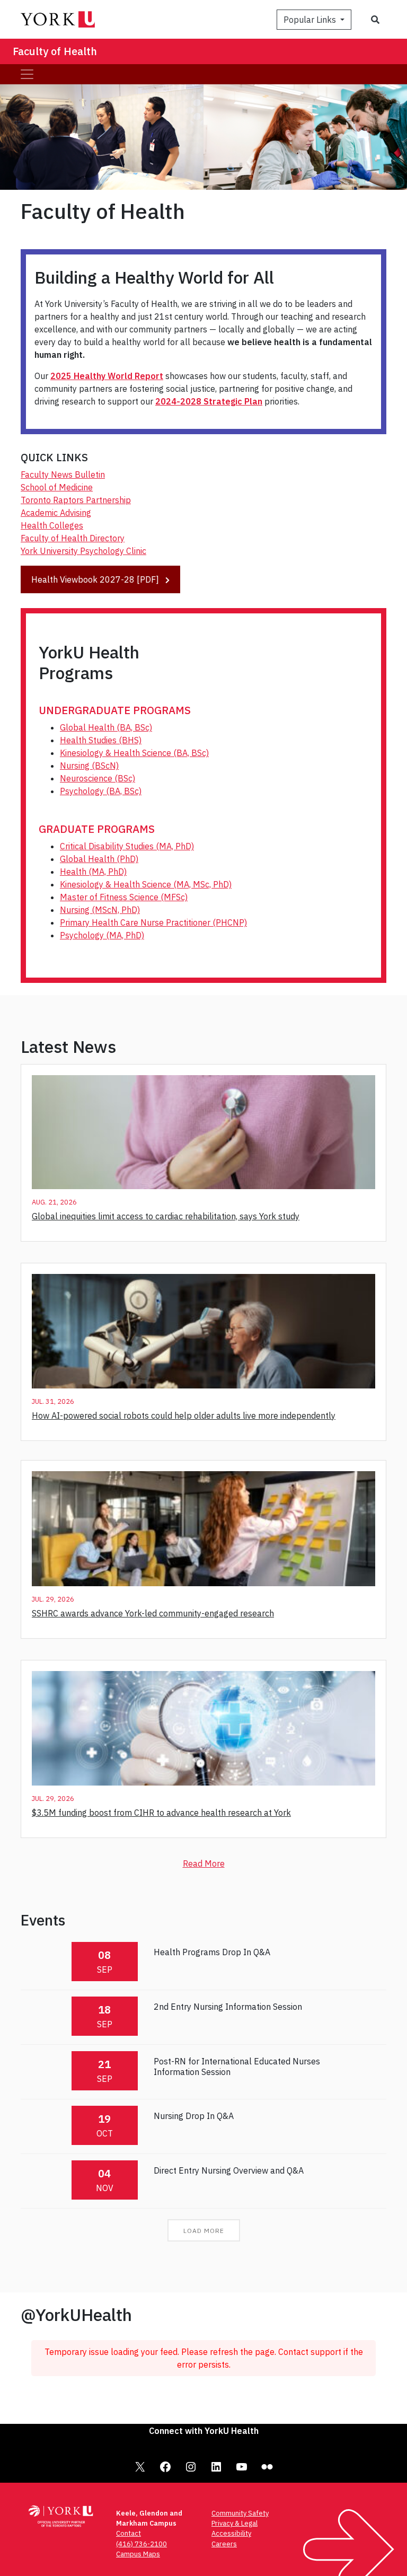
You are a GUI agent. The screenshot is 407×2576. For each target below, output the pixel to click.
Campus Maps (138, 2554)
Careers (224, 2544)
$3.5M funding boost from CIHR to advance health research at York (161, 1813)
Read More (204, 1863)
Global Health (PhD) (99, 859)
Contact (129, 2533)
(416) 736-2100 (141, 2544)
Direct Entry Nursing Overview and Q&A (229, 2170)
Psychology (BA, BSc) (101, 791)
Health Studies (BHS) (101, 740)
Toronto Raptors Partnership (76, 500)
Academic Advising (56, 513)
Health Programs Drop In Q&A (212, 1952)
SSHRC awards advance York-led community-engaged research (153, 1613)
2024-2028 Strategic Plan (209, 401)
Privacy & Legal (235, 2523)
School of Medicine (57, 487)
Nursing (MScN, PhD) (100, 910)
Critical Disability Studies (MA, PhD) (127, 846)
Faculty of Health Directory (73, 538)
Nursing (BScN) (89, 766)
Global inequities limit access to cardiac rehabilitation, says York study (166, 1216)
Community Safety (240, 2513)
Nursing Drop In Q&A (194, 2116)
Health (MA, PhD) (93, 872)
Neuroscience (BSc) (98, 778)
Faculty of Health (55, 51)
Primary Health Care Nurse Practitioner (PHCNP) (153, 922)
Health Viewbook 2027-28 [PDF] (96, 579)
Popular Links (311, 20)
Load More (204, 2231)
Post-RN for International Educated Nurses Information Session (237, 2066)
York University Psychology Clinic (83, 551)
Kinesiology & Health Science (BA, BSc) (134, 753)
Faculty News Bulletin (63, 474)
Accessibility (231, 2533)
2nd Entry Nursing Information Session (228, 2007)
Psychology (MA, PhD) (102, 935)
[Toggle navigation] (27, 74)
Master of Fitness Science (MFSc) (124, 897)
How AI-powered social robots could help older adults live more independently (184, 1416)
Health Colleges (52, 525)
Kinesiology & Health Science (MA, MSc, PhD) (146, 884)
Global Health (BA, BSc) (106, 727)
